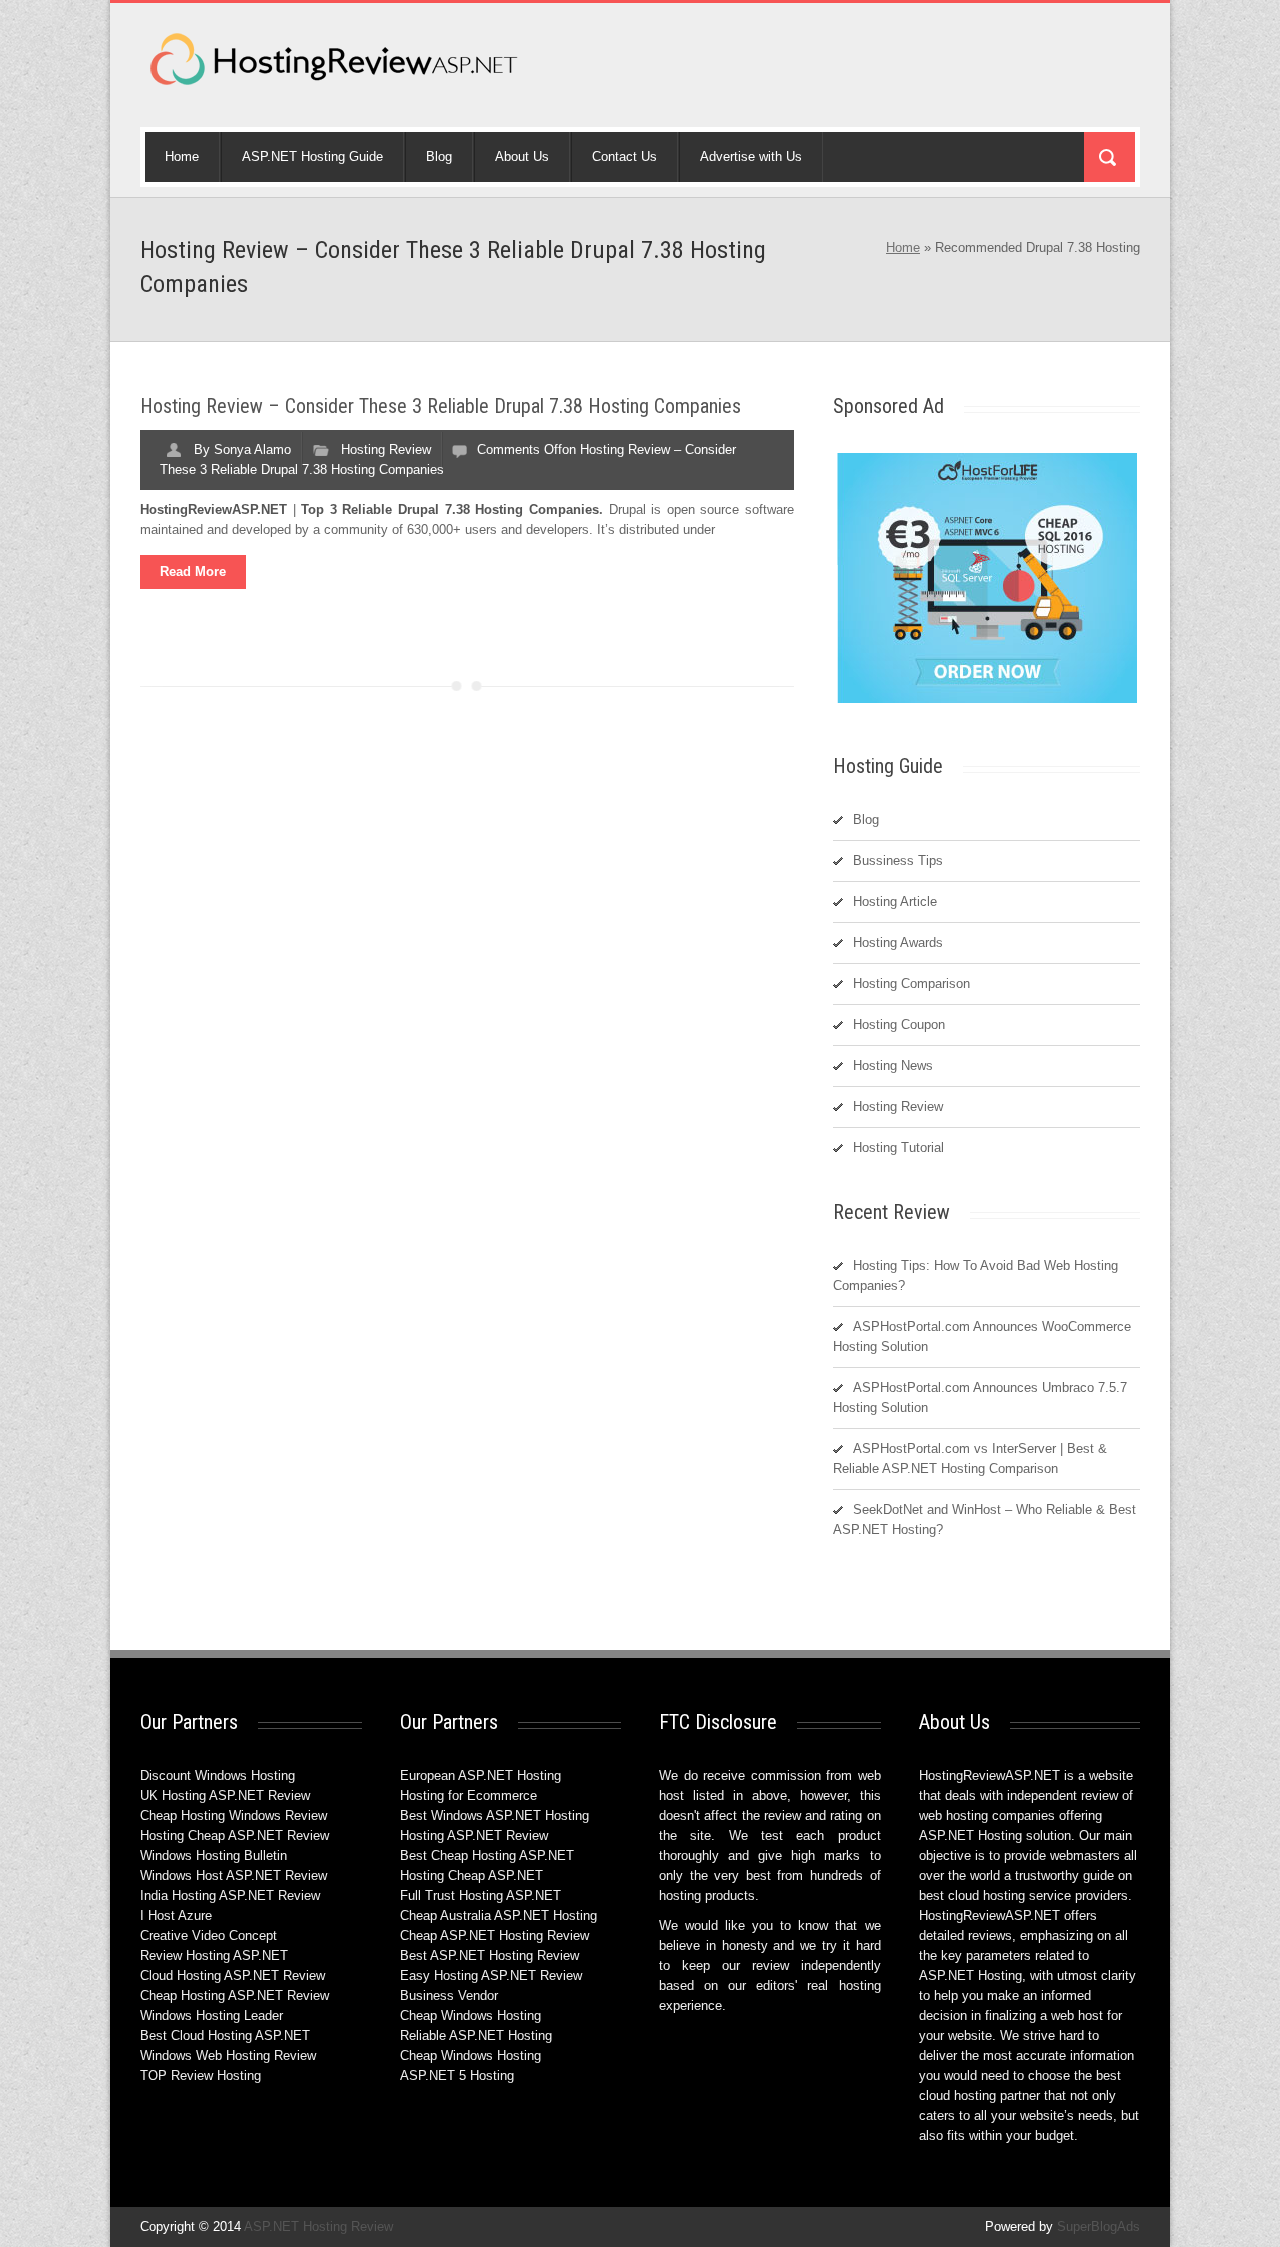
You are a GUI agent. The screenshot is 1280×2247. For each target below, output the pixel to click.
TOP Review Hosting (200, 2075)
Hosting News (893, 1065)
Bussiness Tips (898, 860)
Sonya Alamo (252, 449)
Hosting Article (895, 901)
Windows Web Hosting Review (228, 2055)
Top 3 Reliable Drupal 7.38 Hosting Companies (450, 509)
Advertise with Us (751, 156)
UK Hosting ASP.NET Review (225, 1795)
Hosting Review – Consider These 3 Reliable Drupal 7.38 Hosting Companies (440, 406)
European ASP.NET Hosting (480, 1775)
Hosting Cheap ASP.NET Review (234, 1835)
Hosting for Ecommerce (468, 1795)
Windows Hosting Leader (211, 2015)
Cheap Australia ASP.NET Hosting (498, 1915)
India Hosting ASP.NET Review (230, 1895)
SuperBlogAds (1098, 2226)
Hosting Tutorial (898, 1147)
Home (182, 156)
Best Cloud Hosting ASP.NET (225, 2035)
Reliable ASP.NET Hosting (476, 2035)
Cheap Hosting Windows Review (233, 1815)
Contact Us (624, 156)
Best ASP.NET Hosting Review (489, 1955)
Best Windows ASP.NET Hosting (494, 1815)
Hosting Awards (898, 942)
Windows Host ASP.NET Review (233, 1875)
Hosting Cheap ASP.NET (471, 1875)
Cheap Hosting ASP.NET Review (234, 1995)
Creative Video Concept (208, 1935)
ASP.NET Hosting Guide (312, 156)
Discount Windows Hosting (217, 1775)
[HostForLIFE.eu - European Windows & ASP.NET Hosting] (987, 701)
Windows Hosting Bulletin (213, 1855)
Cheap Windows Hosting (470, 2015)
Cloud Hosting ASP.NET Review (232, 1975)
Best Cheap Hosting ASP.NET (487, 1855)
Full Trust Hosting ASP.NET (480, 1895)
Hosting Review (386, 449)
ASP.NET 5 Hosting (457, 2075)
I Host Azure (176, 1915)
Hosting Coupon (899, 1024)
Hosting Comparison (911, 983)
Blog (439, 156)
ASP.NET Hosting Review (318, 2226)
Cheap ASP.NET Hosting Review (494, 1935)
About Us (522, 156)
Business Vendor (449, 1995)
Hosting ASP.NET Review (474, 1835)
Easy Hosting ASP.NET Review (491, 1975)
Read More (193, 571)
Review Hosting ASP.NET (214, 1955)
